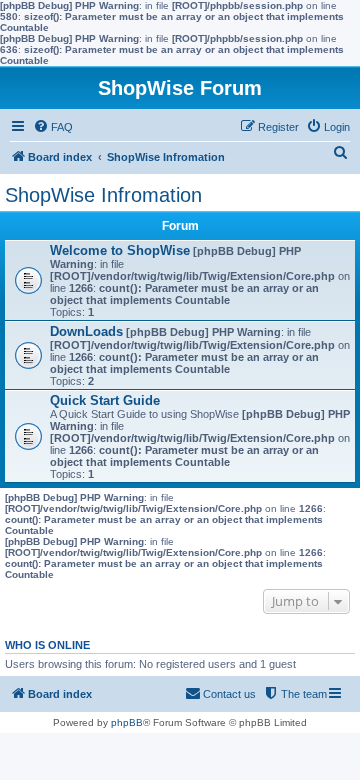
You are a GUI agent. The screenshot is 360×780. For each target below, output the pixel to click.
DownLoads (86, 331)
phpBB (127, 722)
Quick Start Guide (105, 400)
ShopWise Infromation (103, 195)
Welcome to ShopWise (120, 250)
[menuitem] (53, 127)
